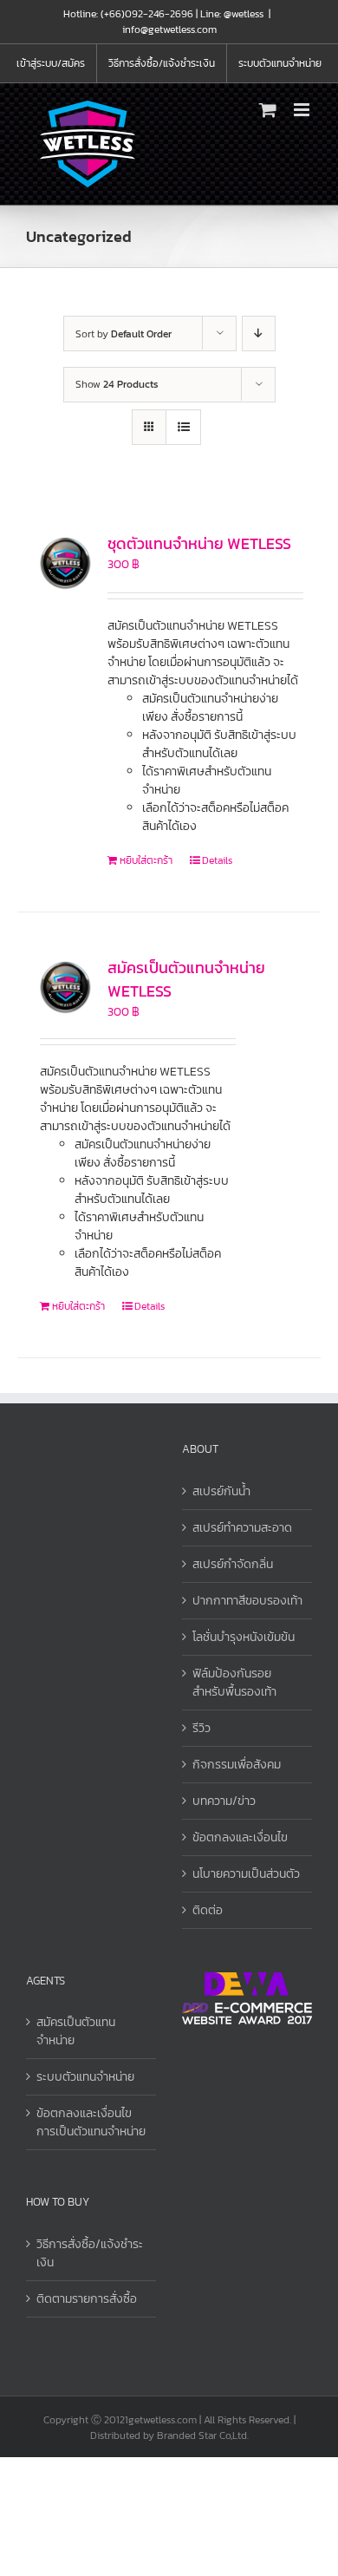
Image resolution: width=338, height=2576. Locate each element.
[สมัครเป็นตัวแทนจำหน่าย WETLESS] (65, 987)
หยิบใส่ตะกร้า (146, 860)
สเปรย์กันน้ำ (221, 1491)
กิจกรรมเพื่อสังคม (237, 1765)
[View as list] (183, 427)
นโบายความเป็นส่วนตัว (246, 1874)
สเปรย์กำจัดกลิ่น (233, 1564)
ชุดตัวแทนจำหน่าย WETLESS (199, 543)
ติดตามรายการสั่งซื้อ (87, 2299)
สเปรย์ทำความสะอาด (242, 1528)
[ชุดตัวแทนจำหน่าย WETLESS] (65, 562)
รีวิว (201, 1728)
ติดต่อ (208, 1910)
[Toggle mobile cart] (268, 110)
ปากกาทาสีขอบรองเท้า (247, 1601)
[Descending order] (259, 333)
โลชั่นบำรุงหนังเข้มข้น (244, 1637)
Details (217, 860)
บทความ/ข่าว (224, 1801)
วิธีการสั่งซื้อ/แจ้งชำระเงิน (90, 2253)
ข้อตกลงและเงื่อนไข (240, 1837)
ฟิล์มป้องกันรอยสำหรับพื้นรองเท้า (234, 1683)
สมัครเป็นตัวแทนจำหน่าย (76, 2031)
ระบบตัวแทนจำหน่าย (85, 2077)
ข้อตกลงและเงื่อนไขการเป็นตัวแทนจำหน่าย (91, 2122)
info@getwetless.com (169, 29)
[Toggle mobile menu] (303, 110)
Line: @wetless (232, 14)
